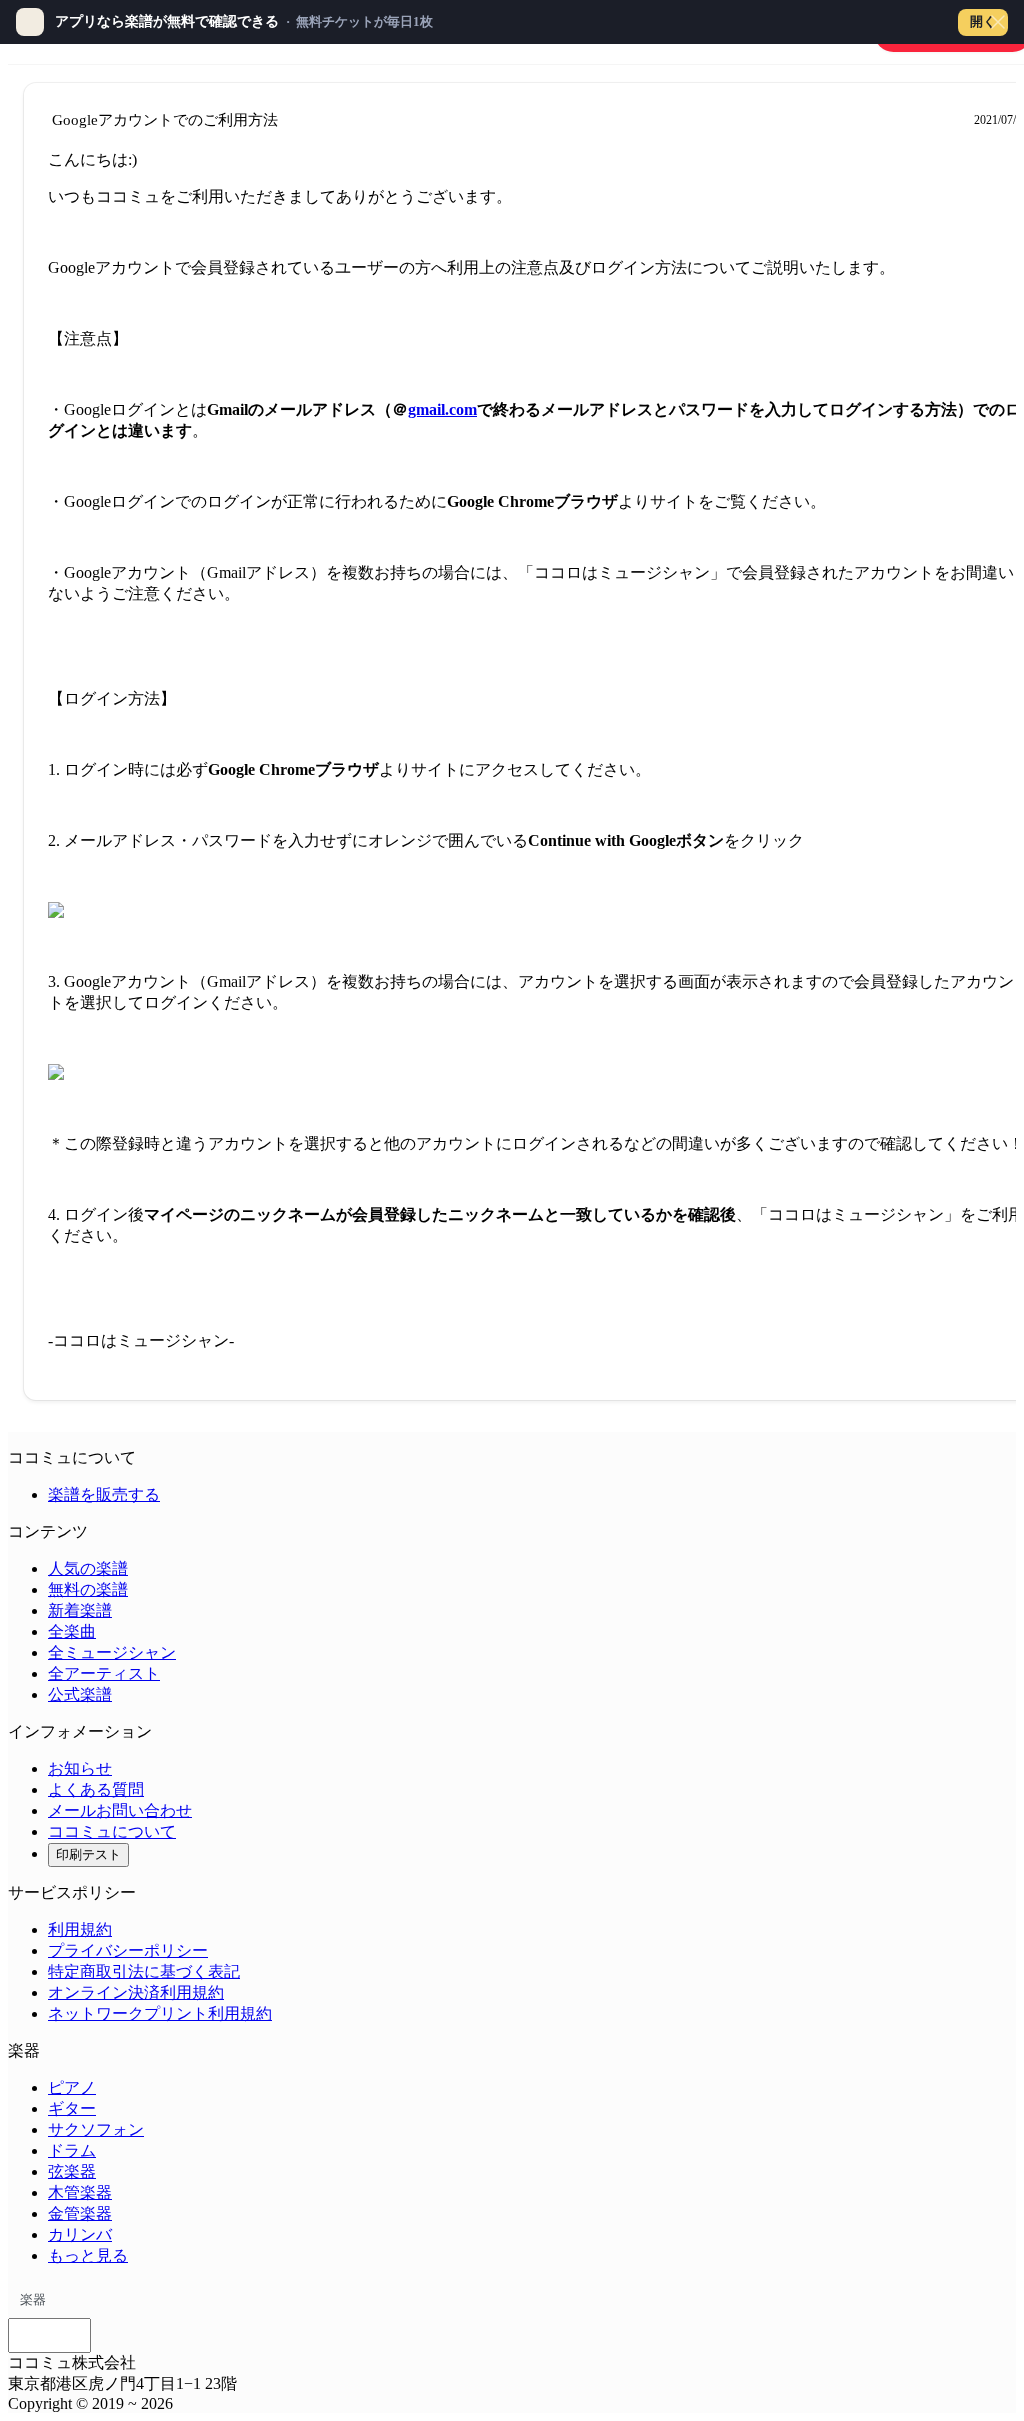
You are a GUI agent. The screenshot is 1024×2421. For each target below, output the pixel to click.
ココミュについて (112, 1831)
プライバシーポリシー (128, 1950)
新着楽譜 (80, 1610)
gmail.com (442, 409)
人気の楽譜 (88, 1568)
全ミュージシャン (112, 1652)
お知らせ (80, 1768)
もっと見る (88, 2255)
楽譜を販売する (104, 1494)
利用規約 (80, 1929)
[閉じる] (998, 22)
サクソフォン (96, 2129)
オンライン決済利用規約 (136, 1992)
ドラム (72, 2150)
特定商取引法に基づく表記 (144, 1971)
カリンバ (80, 2234)
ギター (72, 2108)
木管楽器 (80, 2192)
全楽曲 (72, 1631)
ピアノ (72, 2087)
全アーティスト (104, 1673)
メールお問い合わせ (120, 1810)
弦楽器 (72, 2171)
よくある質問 (96, 1789)
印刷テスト (88, 1854)
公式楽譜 (80, 1694)
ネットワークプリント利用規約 (160, 2013)
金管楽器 (80, 2213)
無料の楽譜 (88, 1589)
